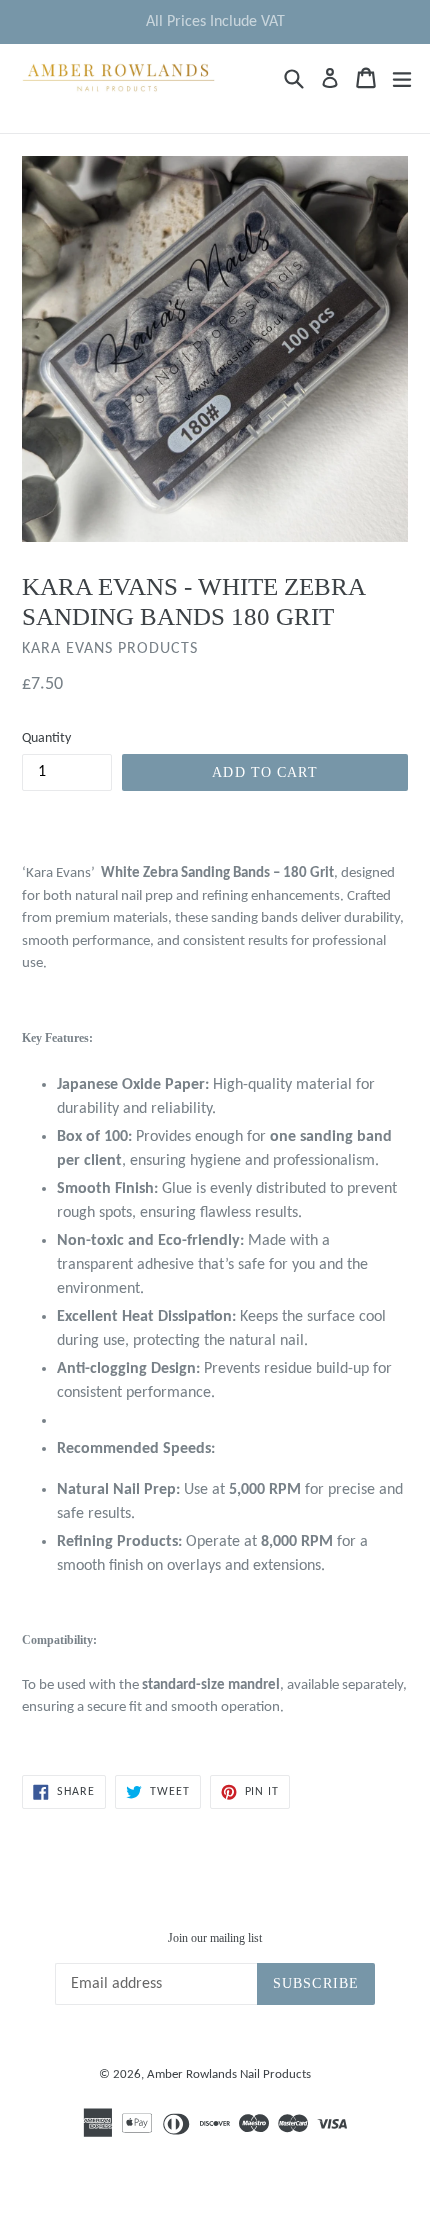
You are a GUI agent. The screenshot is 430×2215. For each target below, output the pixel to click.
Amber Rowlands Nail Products (229, 2074)
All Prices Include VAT (215, 22)
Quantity (46, 738)
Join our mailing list (215, 1938)
